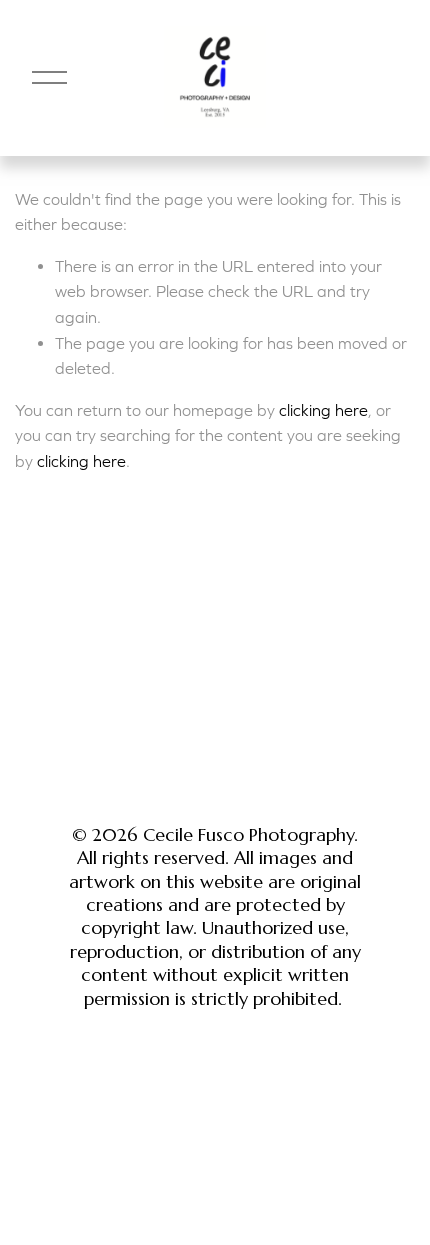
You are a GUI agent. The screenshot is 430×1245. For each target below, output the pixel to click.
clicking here (323, 410)
